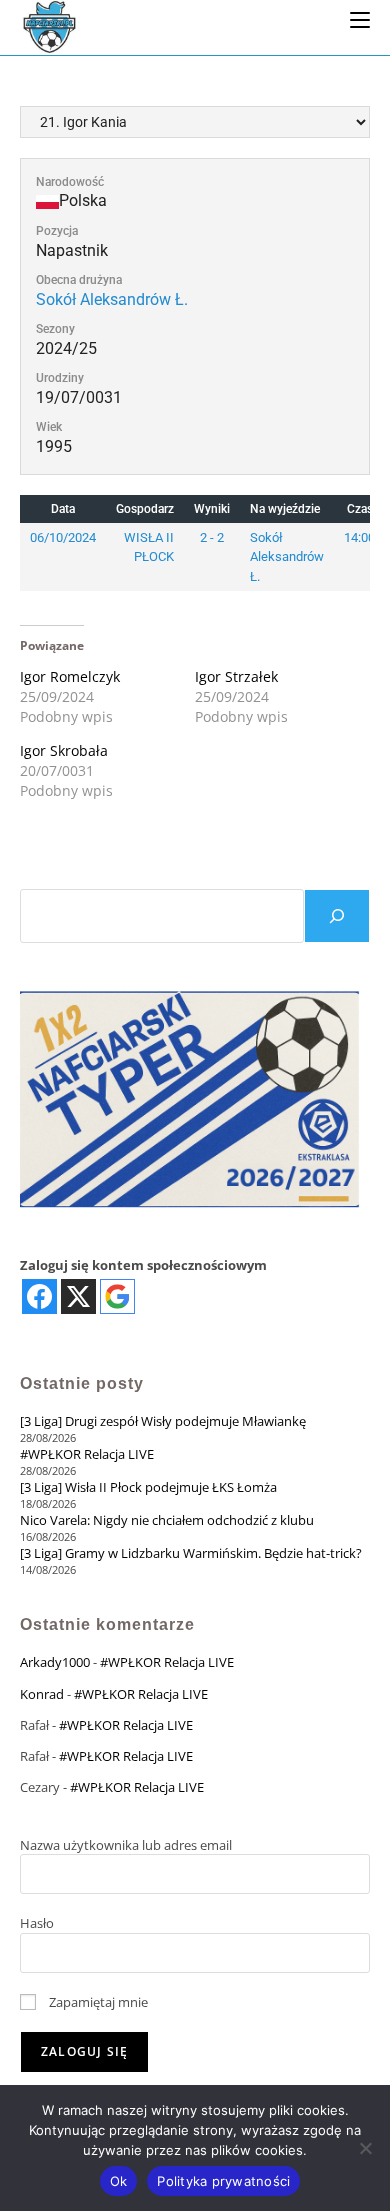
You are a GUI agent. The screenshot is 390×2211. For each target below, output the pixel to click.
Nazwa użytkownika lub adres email (126, 1845)
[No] (365, 2148)
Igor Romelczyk (70, 676)
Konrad (42, 1694)
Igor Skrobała (64, 750)
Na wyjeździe (285, 509)
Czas (360, 509)
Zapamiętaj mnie (97, 2002)
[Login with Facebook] (39, 1296)
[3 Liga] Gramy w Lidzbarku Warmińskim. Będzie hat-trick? (191, 1553)
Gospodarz (145, 509)
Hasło (37, 1923)
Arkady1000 (55, 1662)
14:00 (359, 537)
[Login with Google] (117, 1296)
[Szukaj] (337, 916)
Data (63, 509)
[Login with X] (78, 1296)
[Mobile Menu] (360, 19)
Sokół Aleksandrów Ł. (112, 299)
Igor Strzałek (236, 676)
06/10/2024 (63, 537)
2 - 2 (212, 537)
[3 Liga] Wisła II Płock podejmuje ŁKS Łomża (148, 1487)
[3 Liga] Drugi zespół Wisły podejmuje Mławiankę (163, 1421)
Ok (119, 2181)
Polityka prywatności (223, 2181)
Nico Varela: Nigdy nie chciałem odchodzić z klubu (167, 1520)
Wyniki (212, 509)
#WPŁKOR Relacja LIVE (87, 1454)
